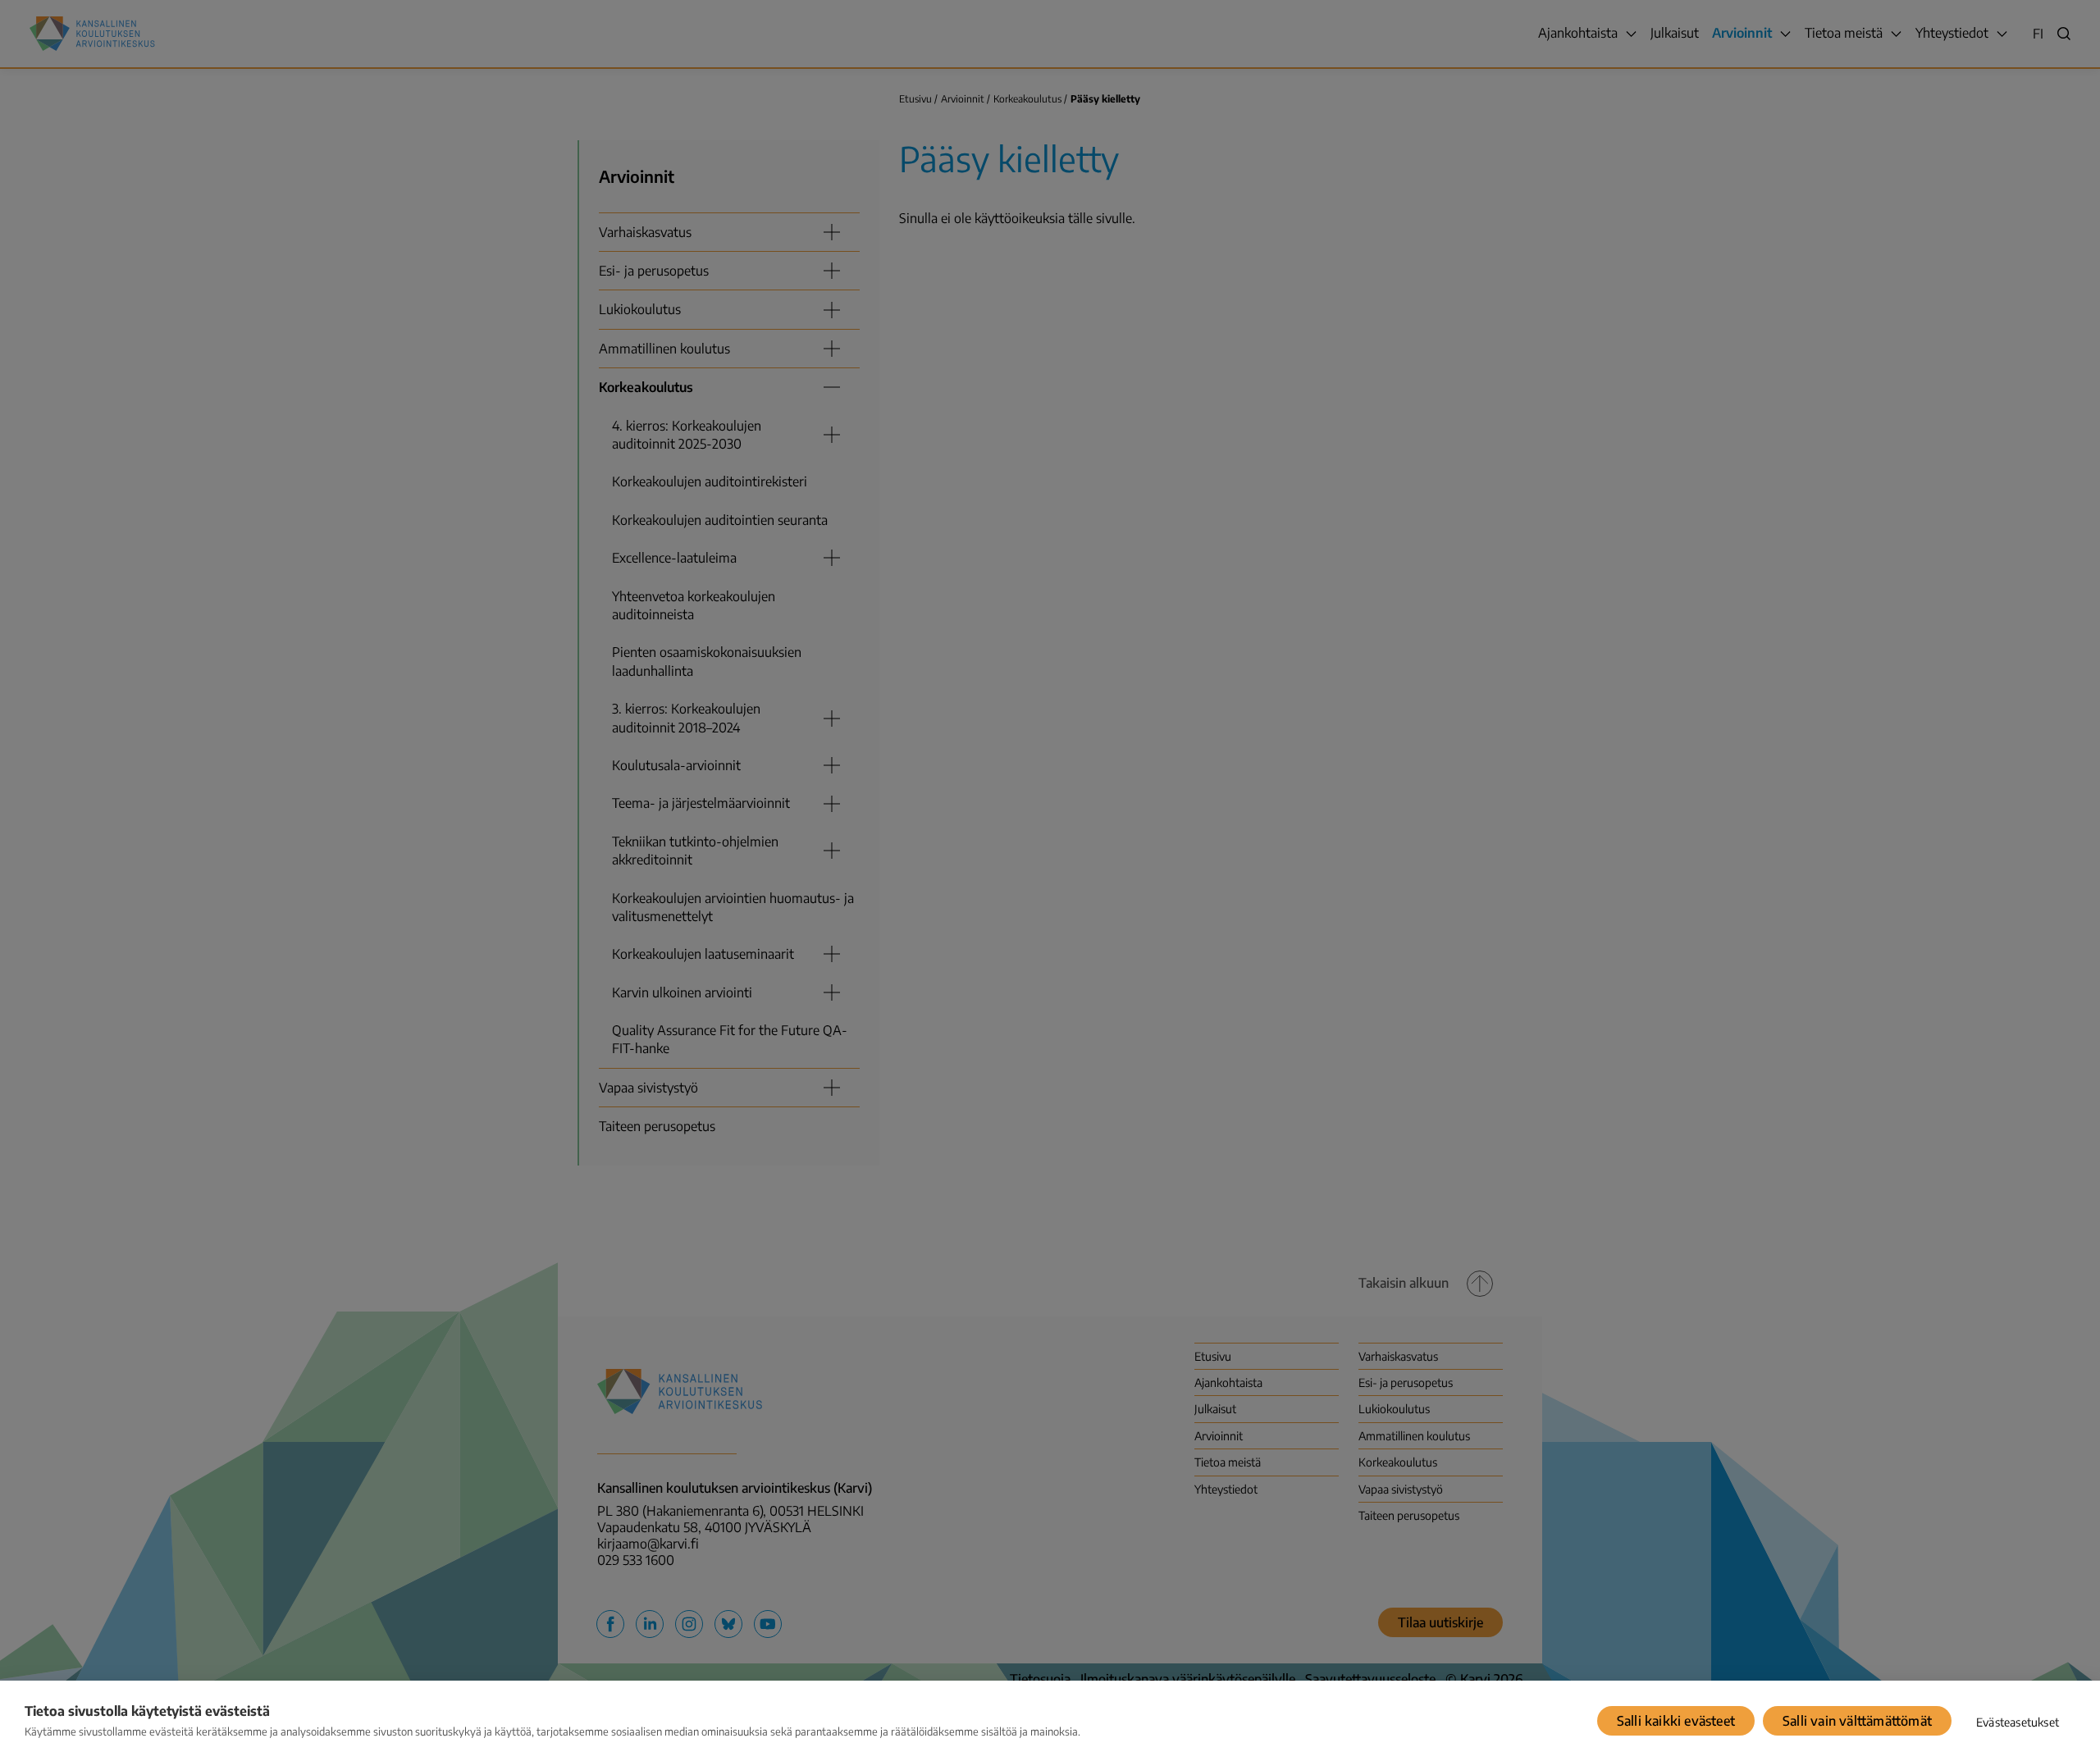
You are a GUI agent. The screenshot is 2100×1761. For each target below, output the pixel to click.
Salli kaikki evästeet (1676, 1721)
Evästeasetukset (2018, 1722)
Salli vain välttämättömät (1857, 1721)
